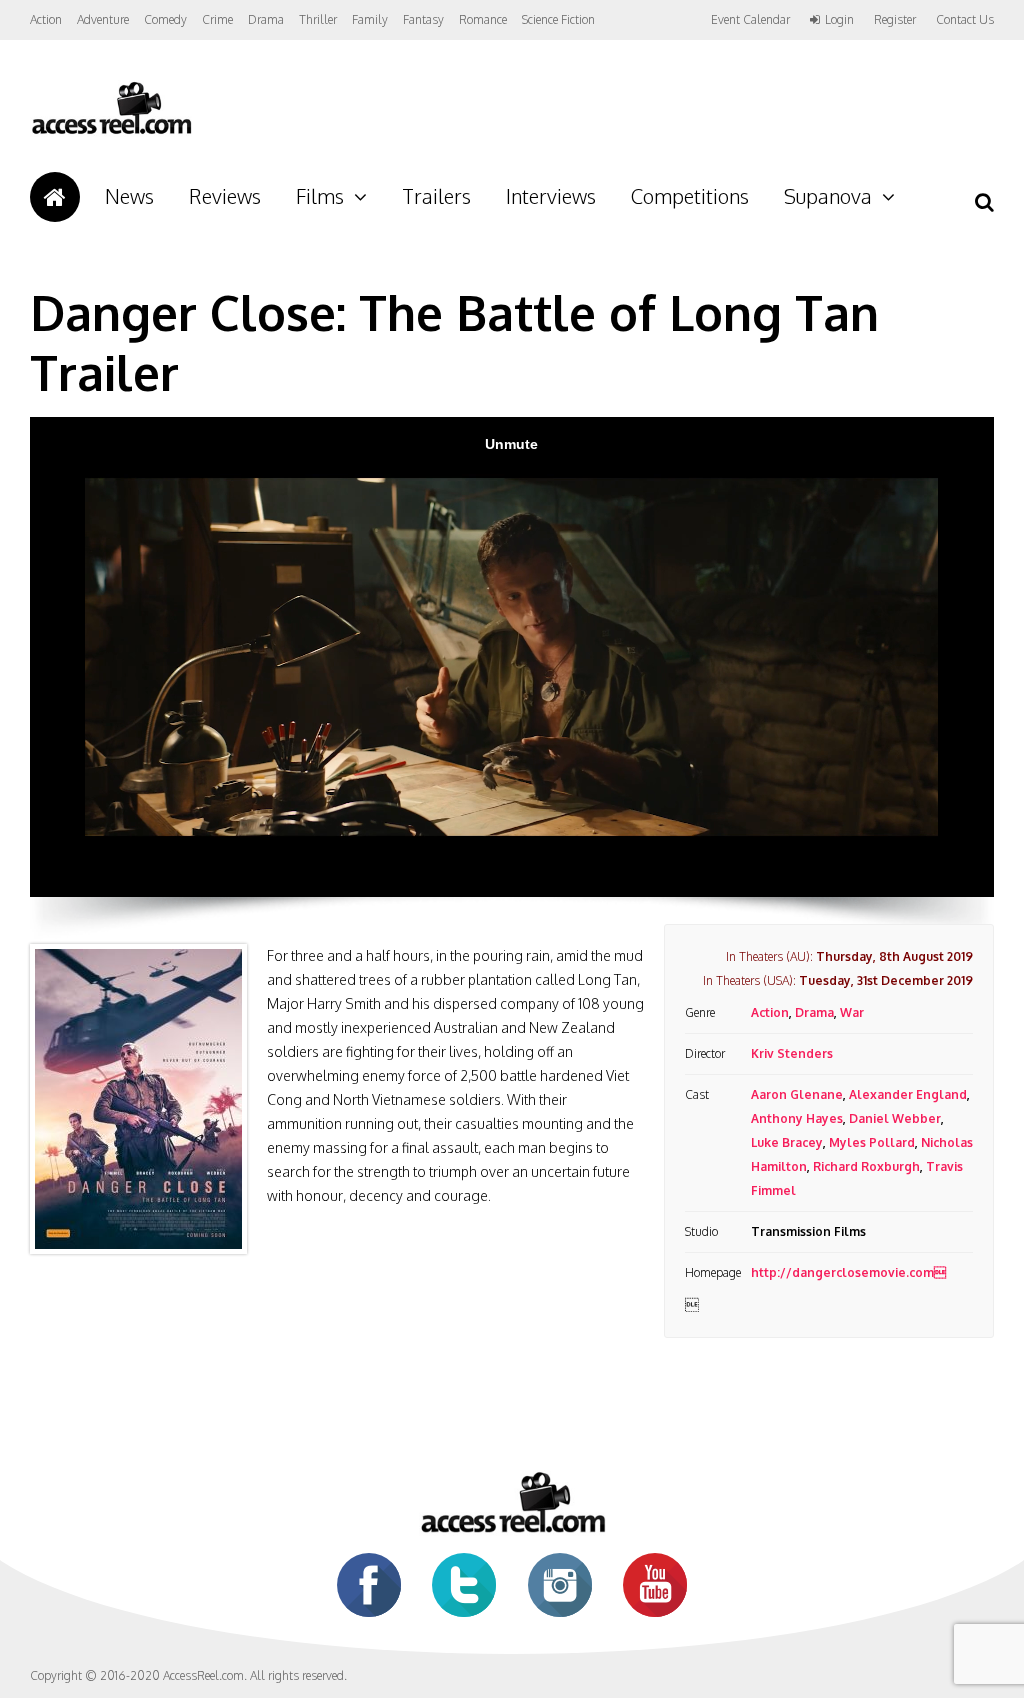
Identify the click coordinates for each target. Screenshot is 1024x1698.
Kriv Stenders (792, 1053)
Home (55, 197)
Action (46, 19)
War (852, 1012)
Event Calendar (750, 19)
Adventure (103, 19)
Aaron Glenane (797, 1094)
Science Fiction (558, 19)
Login (839, 20)
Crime (217, 19)
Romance (483, 19)
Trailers (436, 196)
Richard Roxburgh (866, 1166)
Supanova (828, 196)
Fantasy (423, 19)
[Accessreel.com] (111, 132)
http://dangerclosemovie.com (848, 1272)
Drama (266, 19)
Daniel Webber (895, 1118)
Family (370, 19)
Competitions (690, 196)
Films (320, 196)
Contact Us (965, 19)
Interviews (551, 196)
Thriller (318, 19)
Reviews (225, 196)
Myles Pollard (872, 1142)
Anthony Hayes (797, 1118)
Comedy (165, 19)
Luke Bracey (787, 1142)
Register (895, 20)
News (129, 196)
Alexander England (908, 1094)
